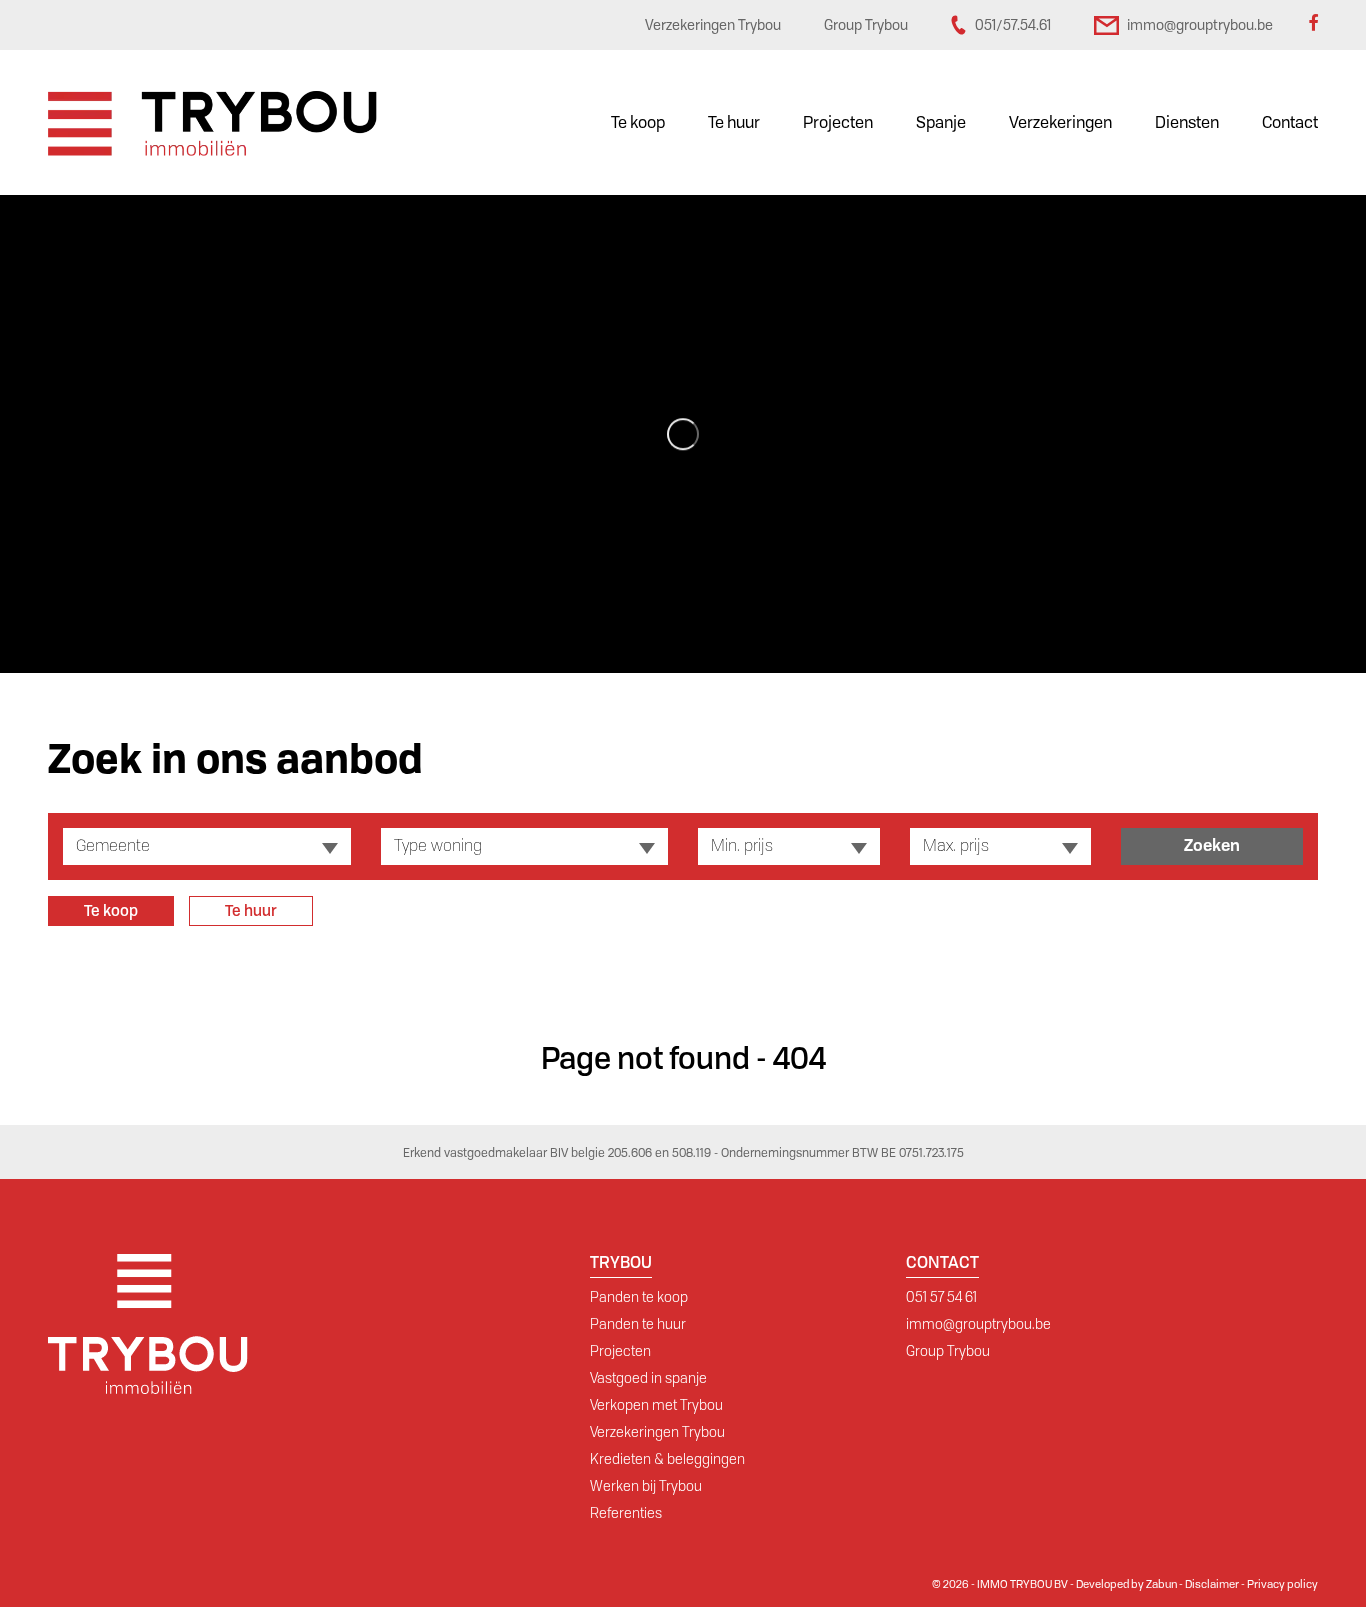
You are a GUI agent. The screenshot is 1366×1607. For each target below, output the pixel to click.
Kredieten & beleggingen (667, 1459)
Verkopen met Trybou (656, 1405)
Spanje (941, 122)
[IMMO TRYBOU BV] (212, 122)
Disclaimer (1212, 1584)
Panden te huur (638, 1324)
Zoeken (1212, 845)
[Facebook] (1313, 25)
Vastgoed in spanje (648, 1378)
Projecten (838, 122)
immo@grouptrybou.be (978, 1324)
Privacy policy (1282, 1584)
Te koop (638, 122)
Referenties (626, 1513)
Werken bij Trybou (646, 1486)
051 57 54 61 (941, 1297)
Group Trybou (948, 1351)
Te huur (734, 122)
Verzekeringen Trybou (657, 1432)
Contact (1290, 122)
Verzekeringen (1060, 122)
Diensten (1187, 122)
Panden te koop (639, 1297)
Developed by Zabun (1126, 1584)
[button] (207, 846)
